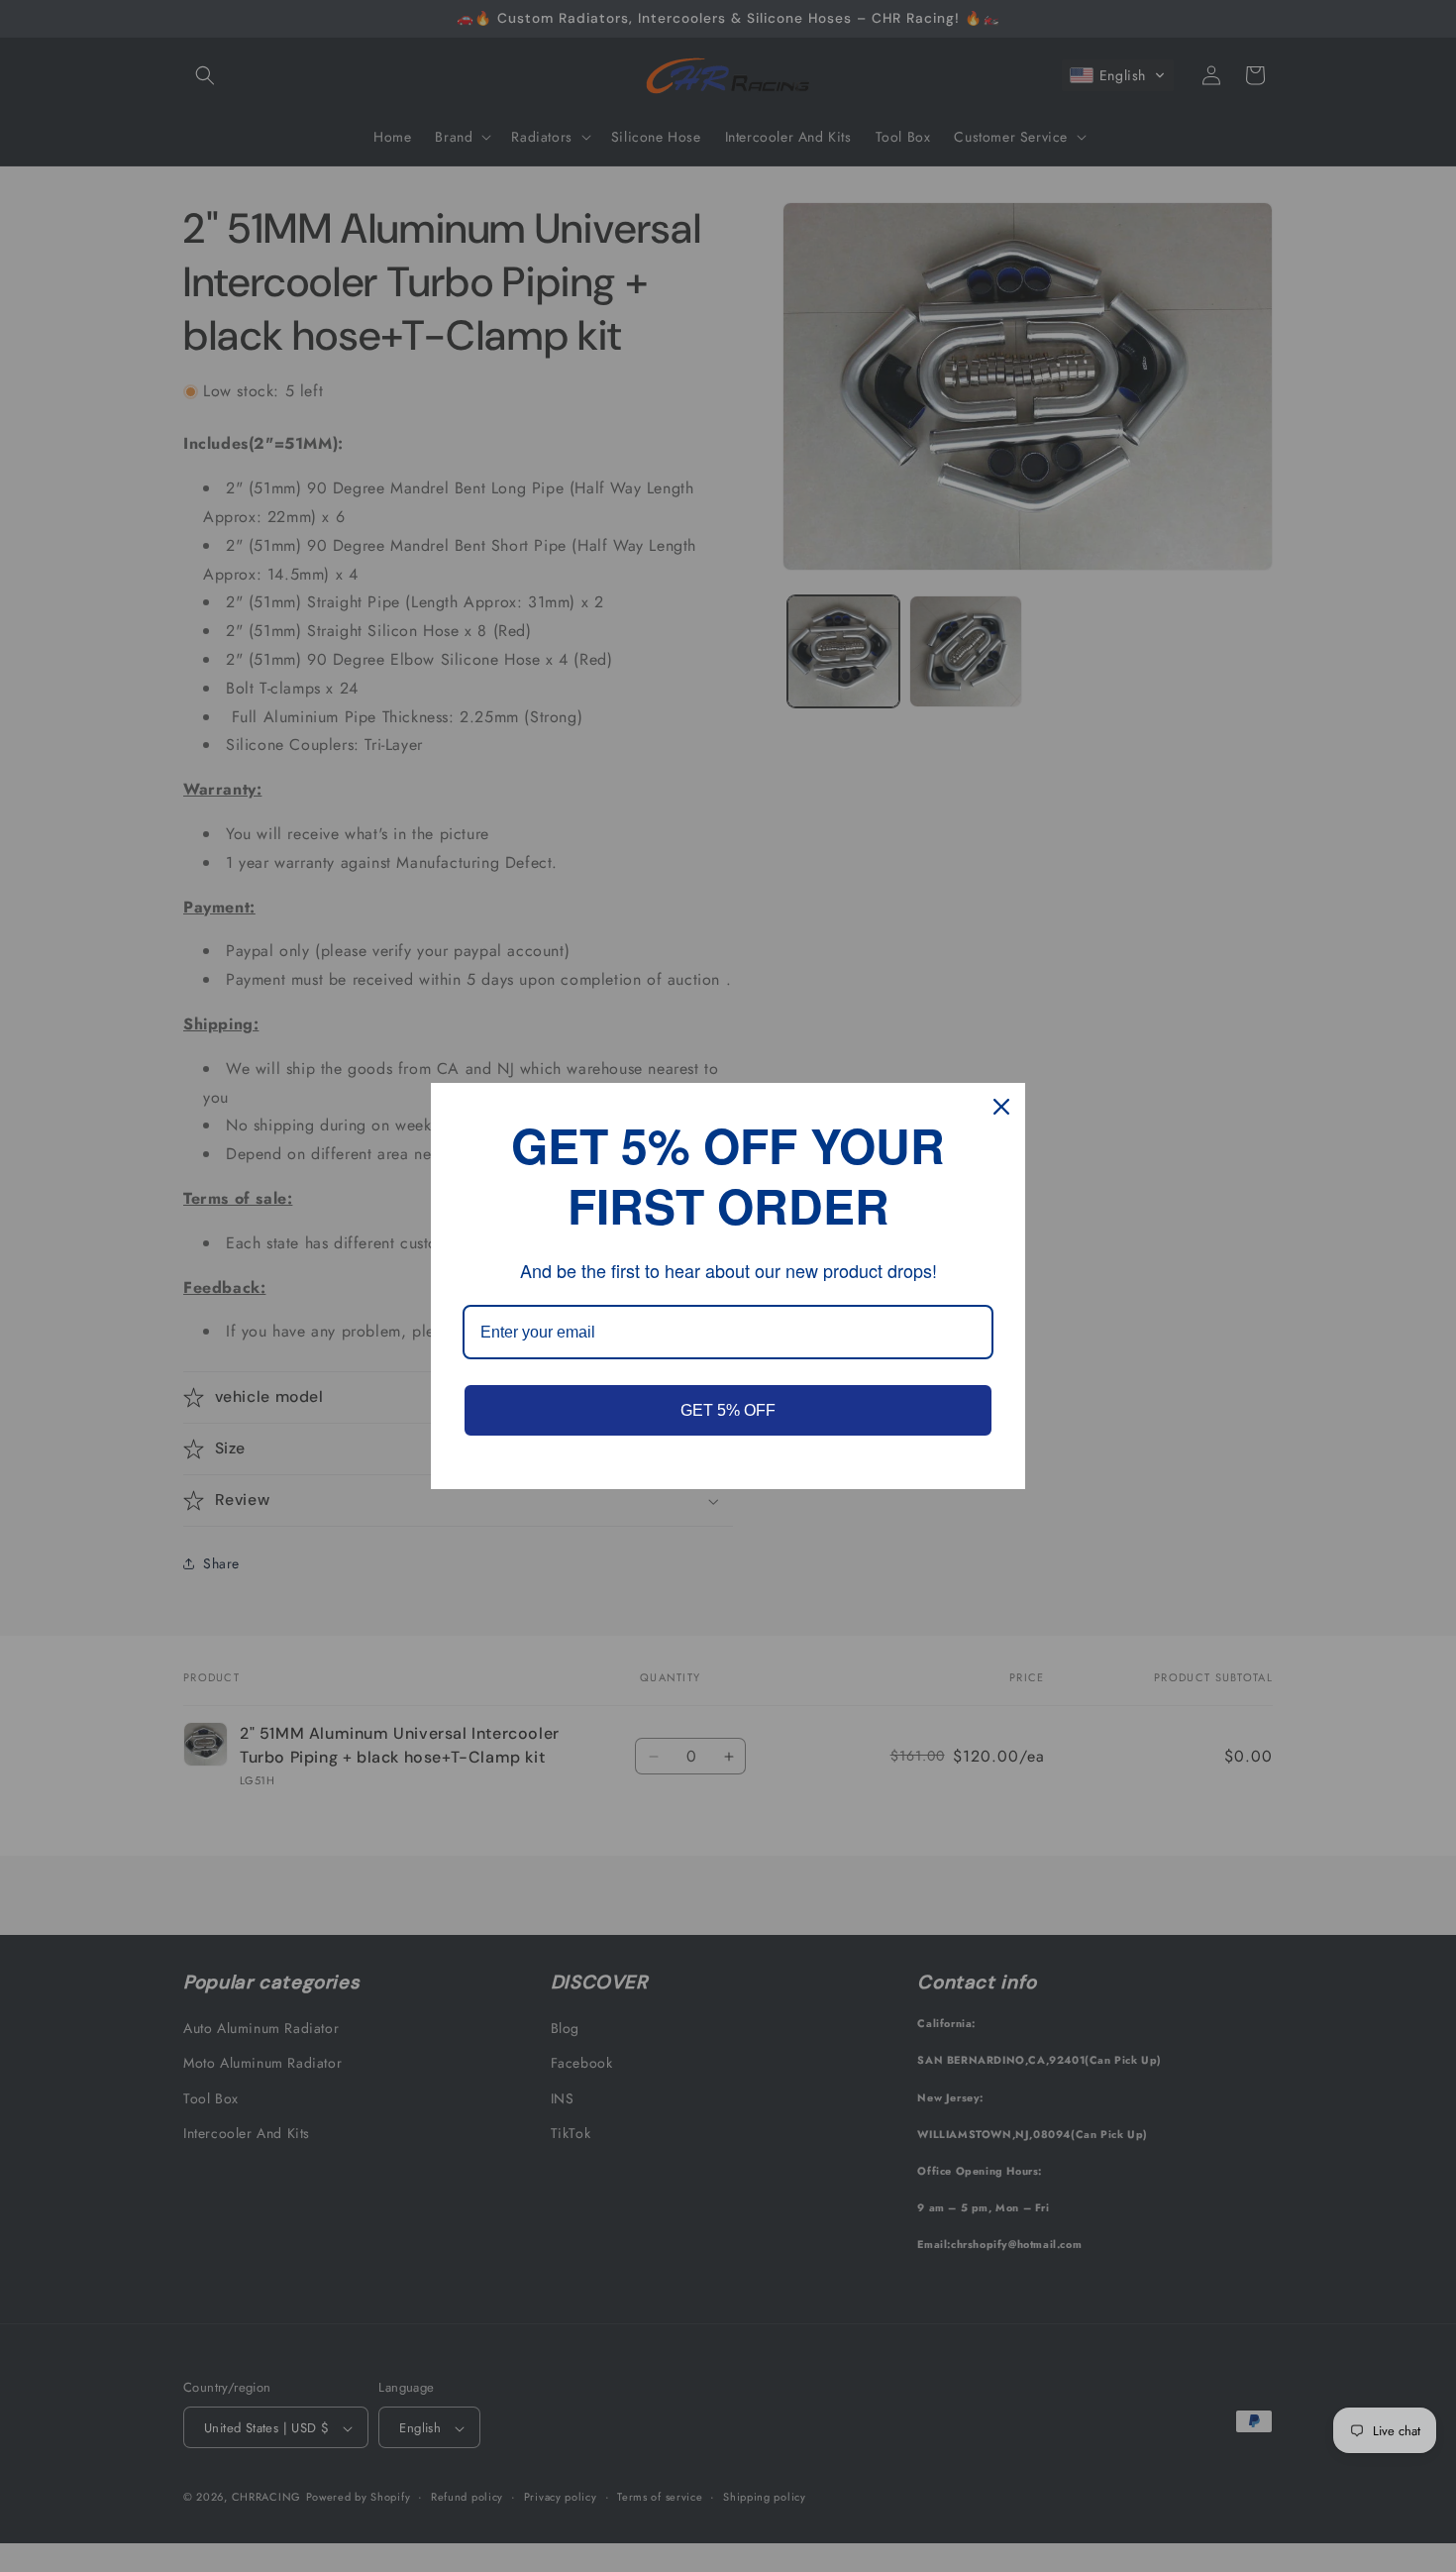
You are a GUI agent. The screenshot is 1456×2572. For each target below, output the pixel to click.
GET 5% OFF (728, 1410)
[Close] (1001, 1107)
